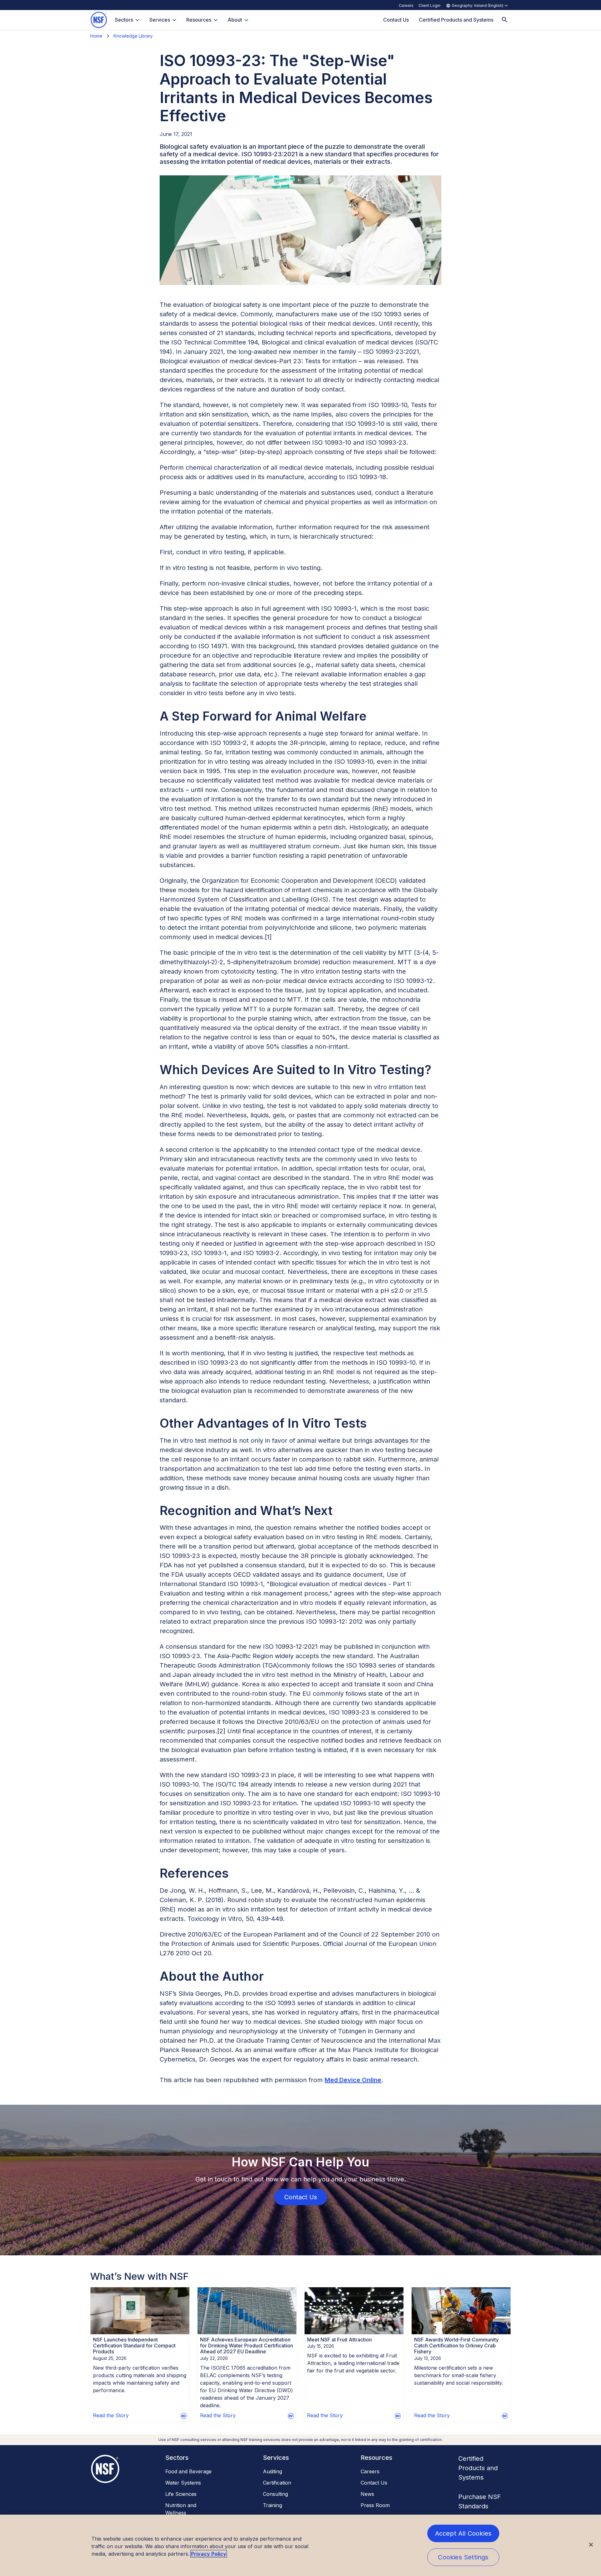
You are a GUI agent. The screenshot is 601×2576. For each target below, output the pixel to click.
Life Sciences (181, 2494)
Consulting (275, 2494)
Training (272, 2505)
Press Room (375, 2505)
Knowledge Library (133, 36)
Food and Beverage (188, 2471)
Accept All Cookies (463, 2533)
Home (96, 36)
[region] (300, 2545)
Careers (406, 5)
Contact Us (374, 2483)
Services (160, 20)
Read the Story (111, 2415)
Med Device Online (353, 2080)
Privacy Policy (209, 2554)
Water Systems (183, 2483)
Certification (277, 2483)
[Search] (505, 20)
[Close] (591, 2545)
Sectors (124, 20)
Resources (199, 20)
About (235, 20)
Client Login (429, 5)
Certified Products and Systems (478, 2468)
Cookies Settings (463, 2557)
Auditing (272, 2471)
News (367, 2494)
